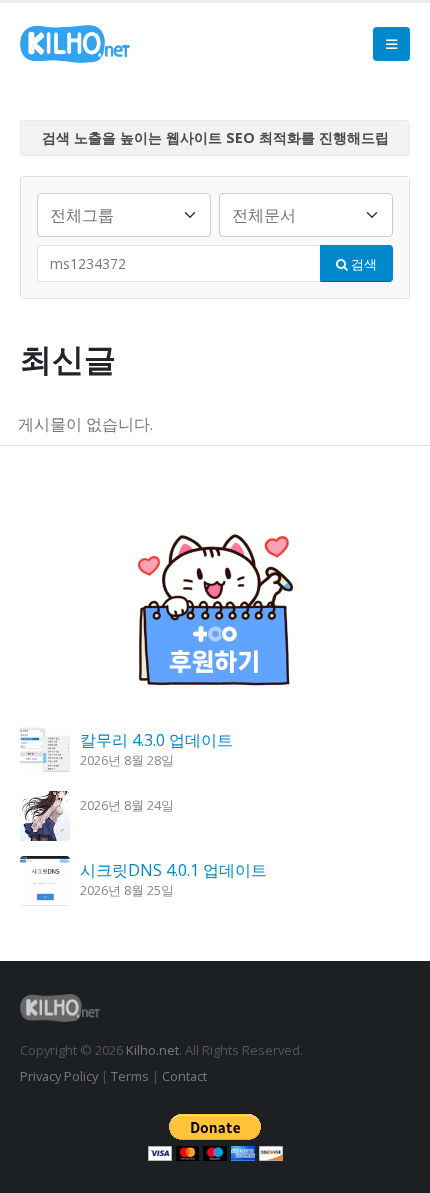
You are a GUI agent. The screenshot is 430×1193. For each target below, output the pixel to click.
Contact (184, 1076)
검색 (362, 264)
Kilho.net (152, 1050)
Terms (130, 1076)
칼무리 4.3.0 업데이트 (156, 740)
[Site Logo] (75, 44)
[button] (391, 44)
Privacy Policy (59, 1076)
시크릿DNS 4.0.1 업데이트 (173, 870)
